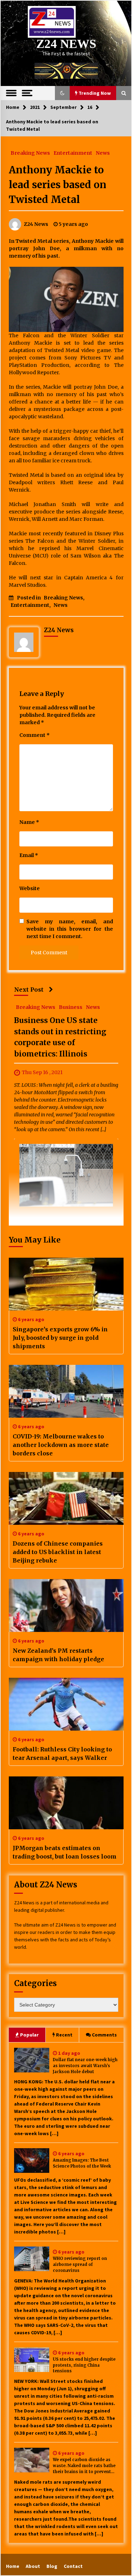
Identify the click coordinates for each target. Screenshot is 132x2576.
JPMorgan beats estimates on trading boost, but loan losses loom (65, 1852)
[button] (62, 93)
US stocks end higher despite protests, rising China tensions (84, 2365)
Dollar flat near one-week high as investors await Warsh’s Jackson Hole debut (85, 2066)
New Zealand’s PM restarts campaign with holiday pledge (58, 1655)
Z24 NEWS (66, 44)
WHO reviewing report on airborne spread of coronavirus (80, 2264)
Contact (73, 2566)
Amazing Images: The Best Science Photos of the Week (82, 2163)
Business (71, 1007)
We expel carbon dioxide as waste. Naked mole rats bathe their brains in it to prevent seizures (84, 2466)
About (33, 2566)
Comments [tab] (104, 2035)
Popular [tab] (29, 2035)
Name (29, 822)
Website (30, 888)
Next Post (29, 990)
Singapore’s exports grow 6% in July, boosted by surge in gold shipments (60, 1338)
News (103, 153)
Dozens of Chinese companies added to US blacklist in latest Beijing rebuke (58, 1552)
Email (29, 855)
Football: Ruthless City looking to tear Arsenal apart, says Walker (62, 1754)
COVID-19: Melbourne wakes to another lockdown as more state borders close (61, 1445)
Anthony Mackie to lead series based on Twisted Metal (58, 185)
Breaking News (30, 153)
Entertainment (73, 153)
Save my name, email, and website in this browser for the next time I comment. (70, 929)
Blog (52, 2566)
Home (13, 2566)
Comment (34, 735)
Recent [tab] (64, 2035)
